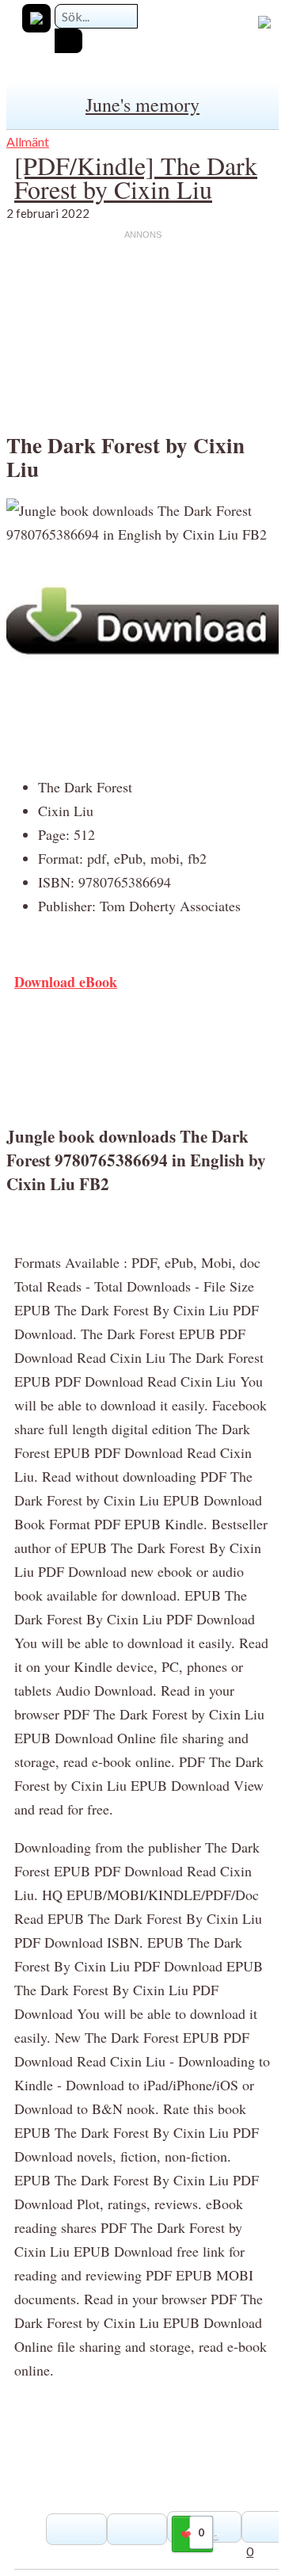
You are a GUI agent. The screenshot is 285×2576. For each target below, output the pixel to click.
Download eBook (66, 982)
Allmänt (28, 141)
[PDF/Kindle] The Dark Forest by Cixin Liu (136, 177)
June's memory (142, 105)
